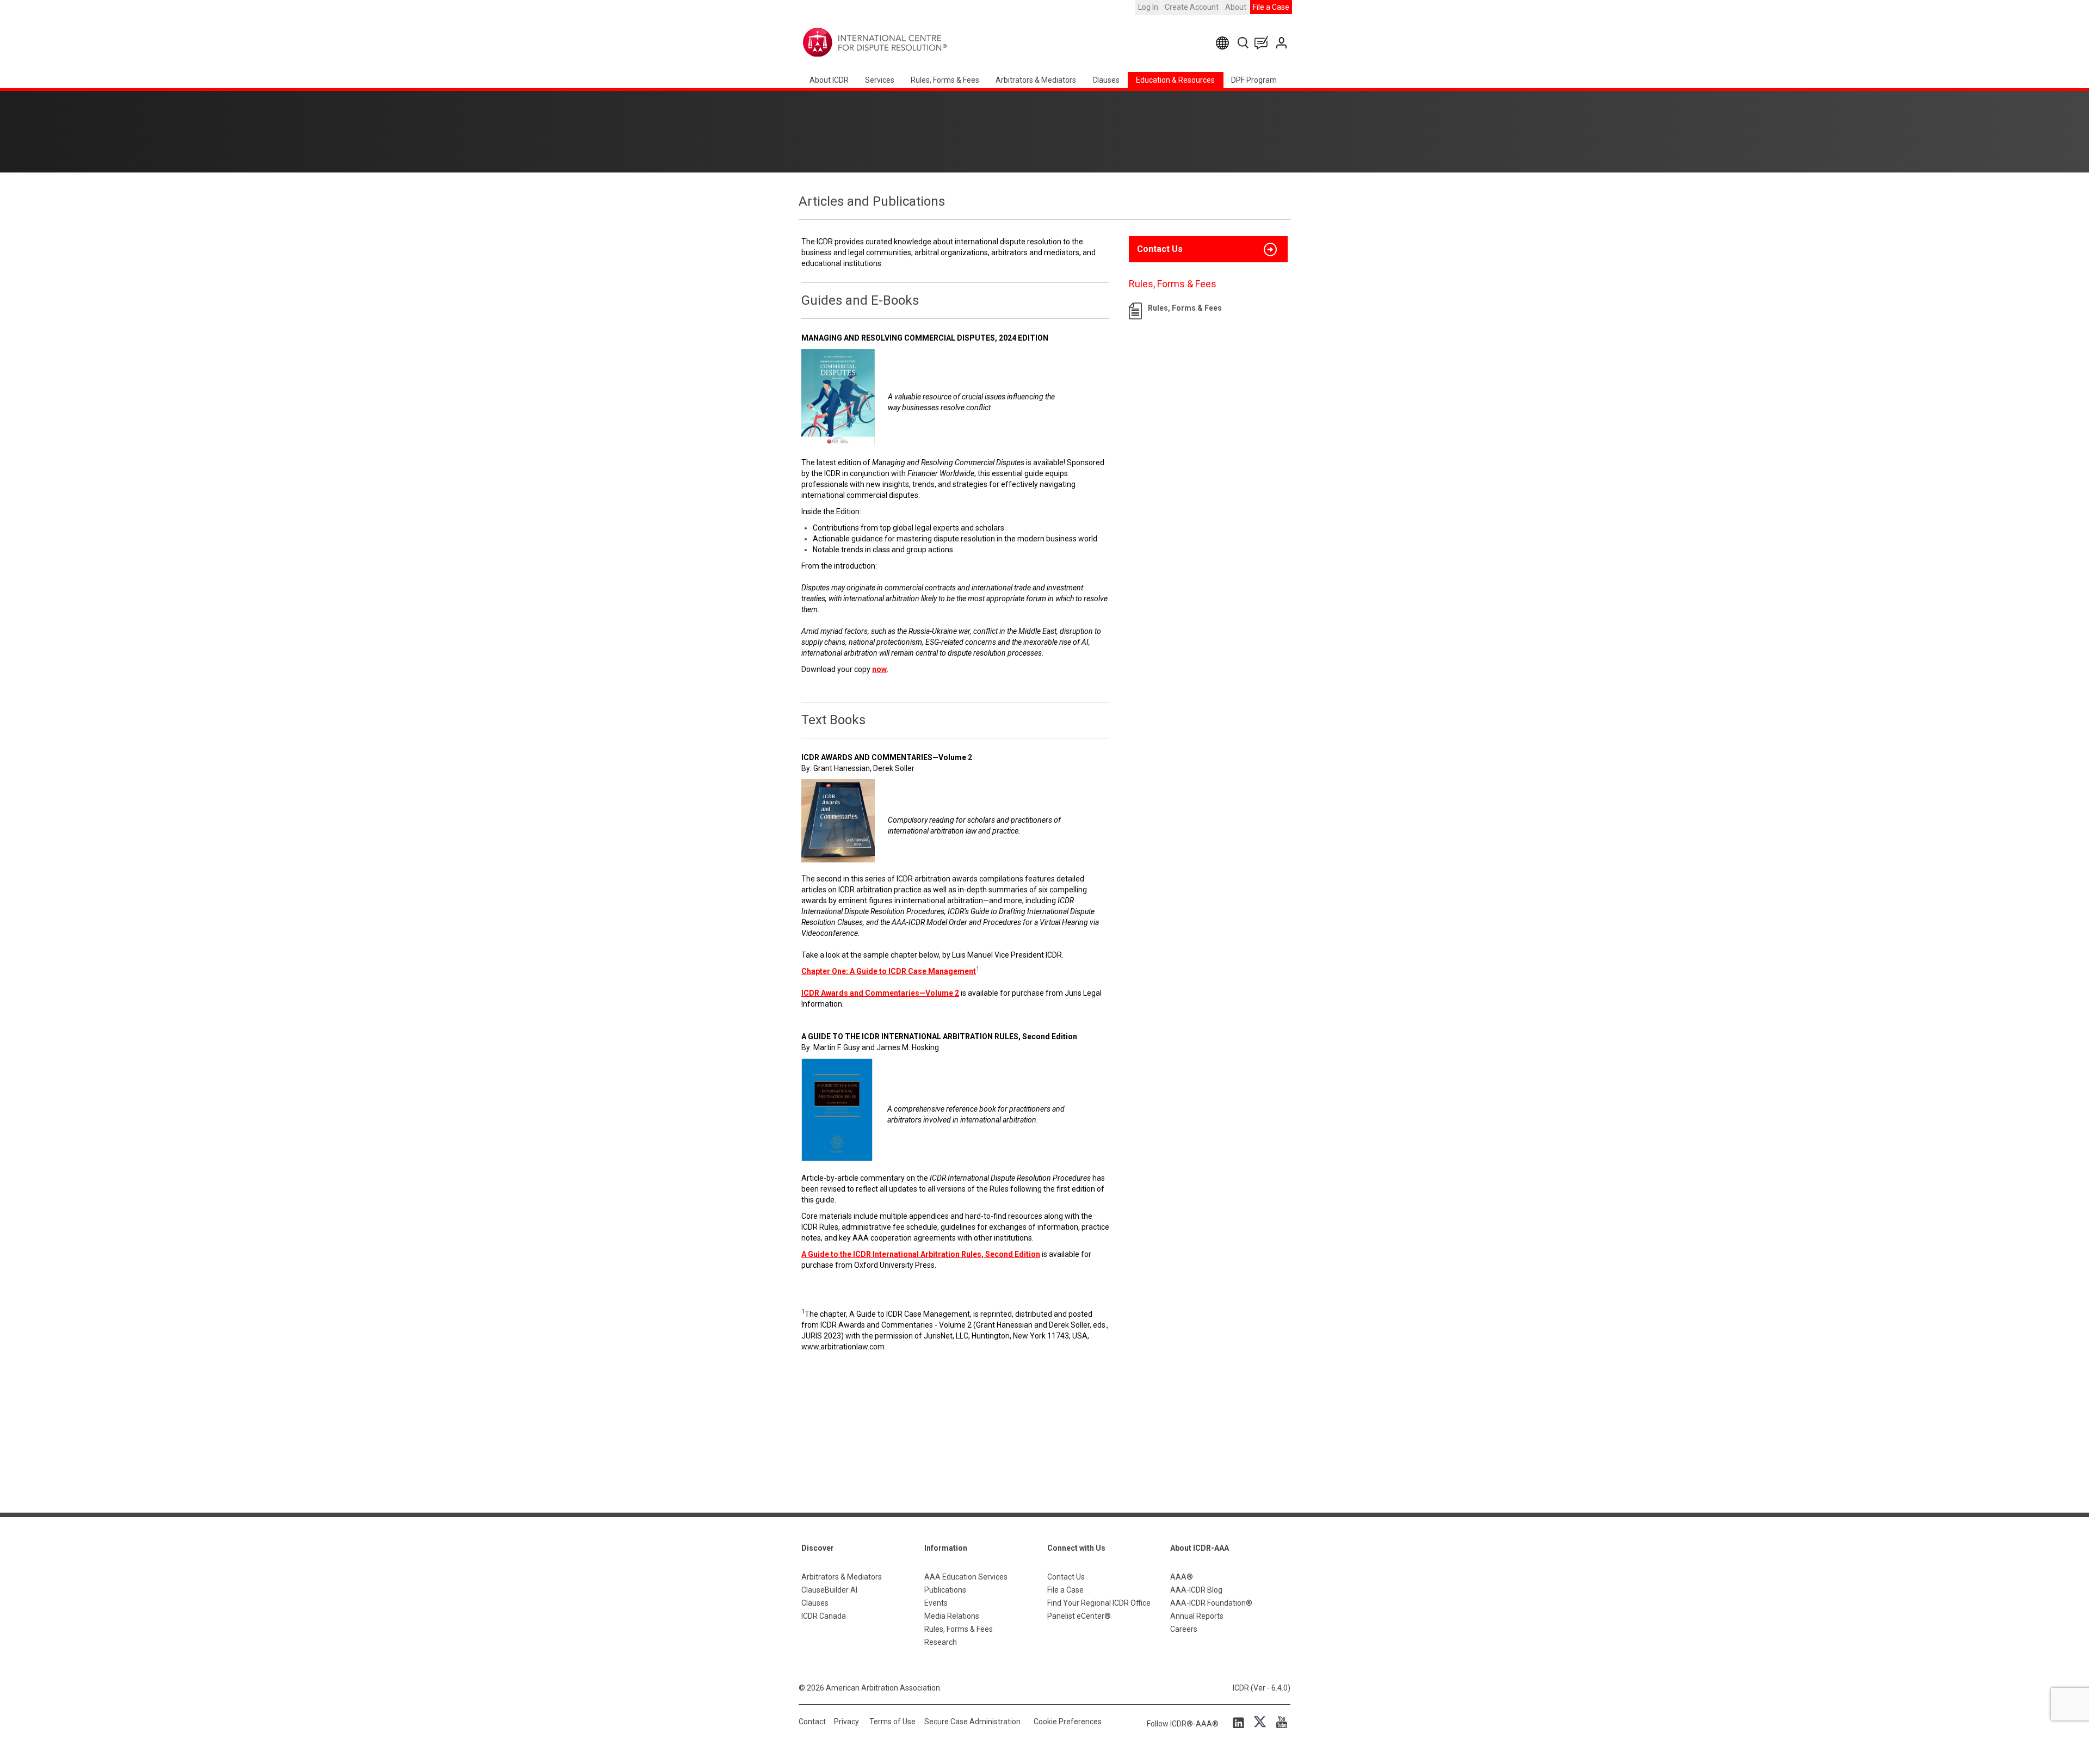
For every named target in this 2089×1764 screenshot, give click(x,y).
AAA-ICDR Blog (1196, 1590)
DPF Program (1254, 80)
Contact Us (1283, 43)
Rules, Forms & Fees (945, 80)
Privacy (846, 1722)
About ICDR (829, 80)
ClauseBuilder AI (829, 1590)
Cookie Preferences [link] (1068, 1722)
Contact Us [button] (1160, 249)
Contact (812, 1722)
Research (941, 1642)
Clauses (1106, 80)
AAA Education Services (966, 1577)
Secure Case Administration (972, 1722)
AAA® (1182, 1577)
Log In (1148, 7)
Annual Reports (1197, 1616)
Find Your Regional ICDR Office (1099, 1603)
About (1236, 7)
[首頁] (909, 42)
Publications (945, 1590)
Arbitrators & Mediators (842, 1577)
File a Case (1271, 7)
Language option (1224, 43)
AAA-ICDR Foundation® (1211, 1603)
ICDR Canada (824, 1616)
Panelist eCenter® (1079, 1616)
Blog (1264, 43)
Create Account (1192, 7)
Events (936, 1603)
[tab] (1208, 249)
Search (1244, 43)
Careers (1184, 1629)
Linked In (1240, 1722)
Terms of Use (892, 1722)
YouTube (1279, 1722)
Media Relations (952, 1616)
